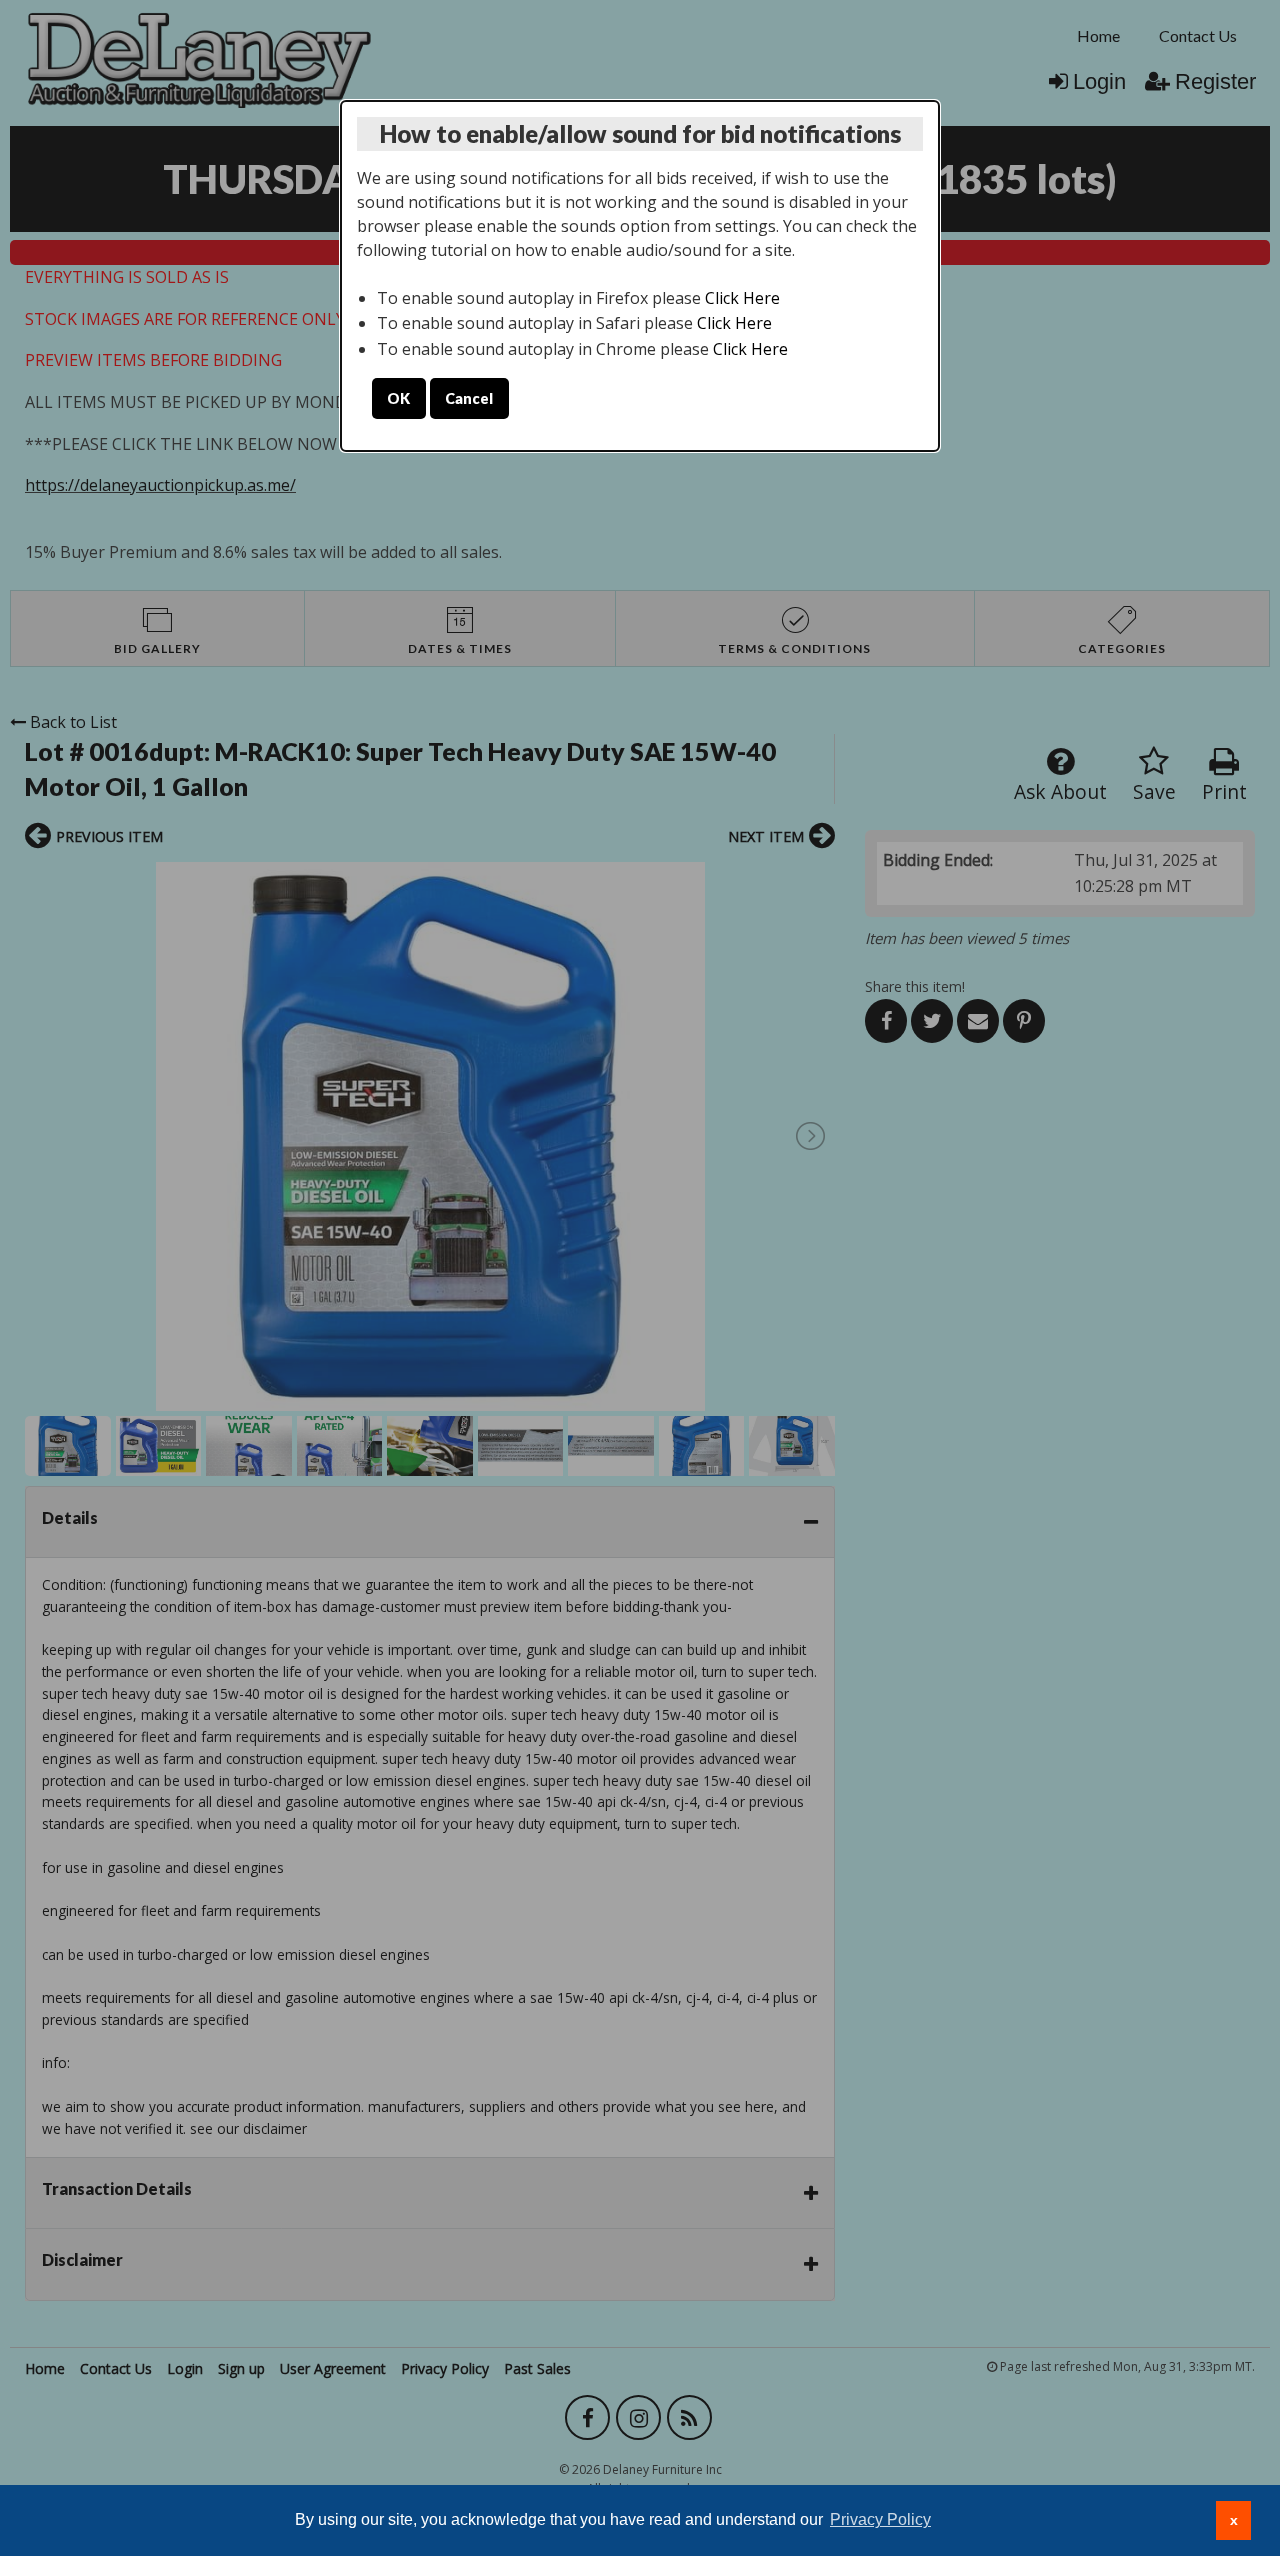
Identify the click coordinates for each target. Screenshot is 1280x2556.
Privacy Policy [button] (880, 2519)
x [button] (1234, 2520)
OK (398, 398)
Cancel (469, 398)
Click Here (742, 298)
